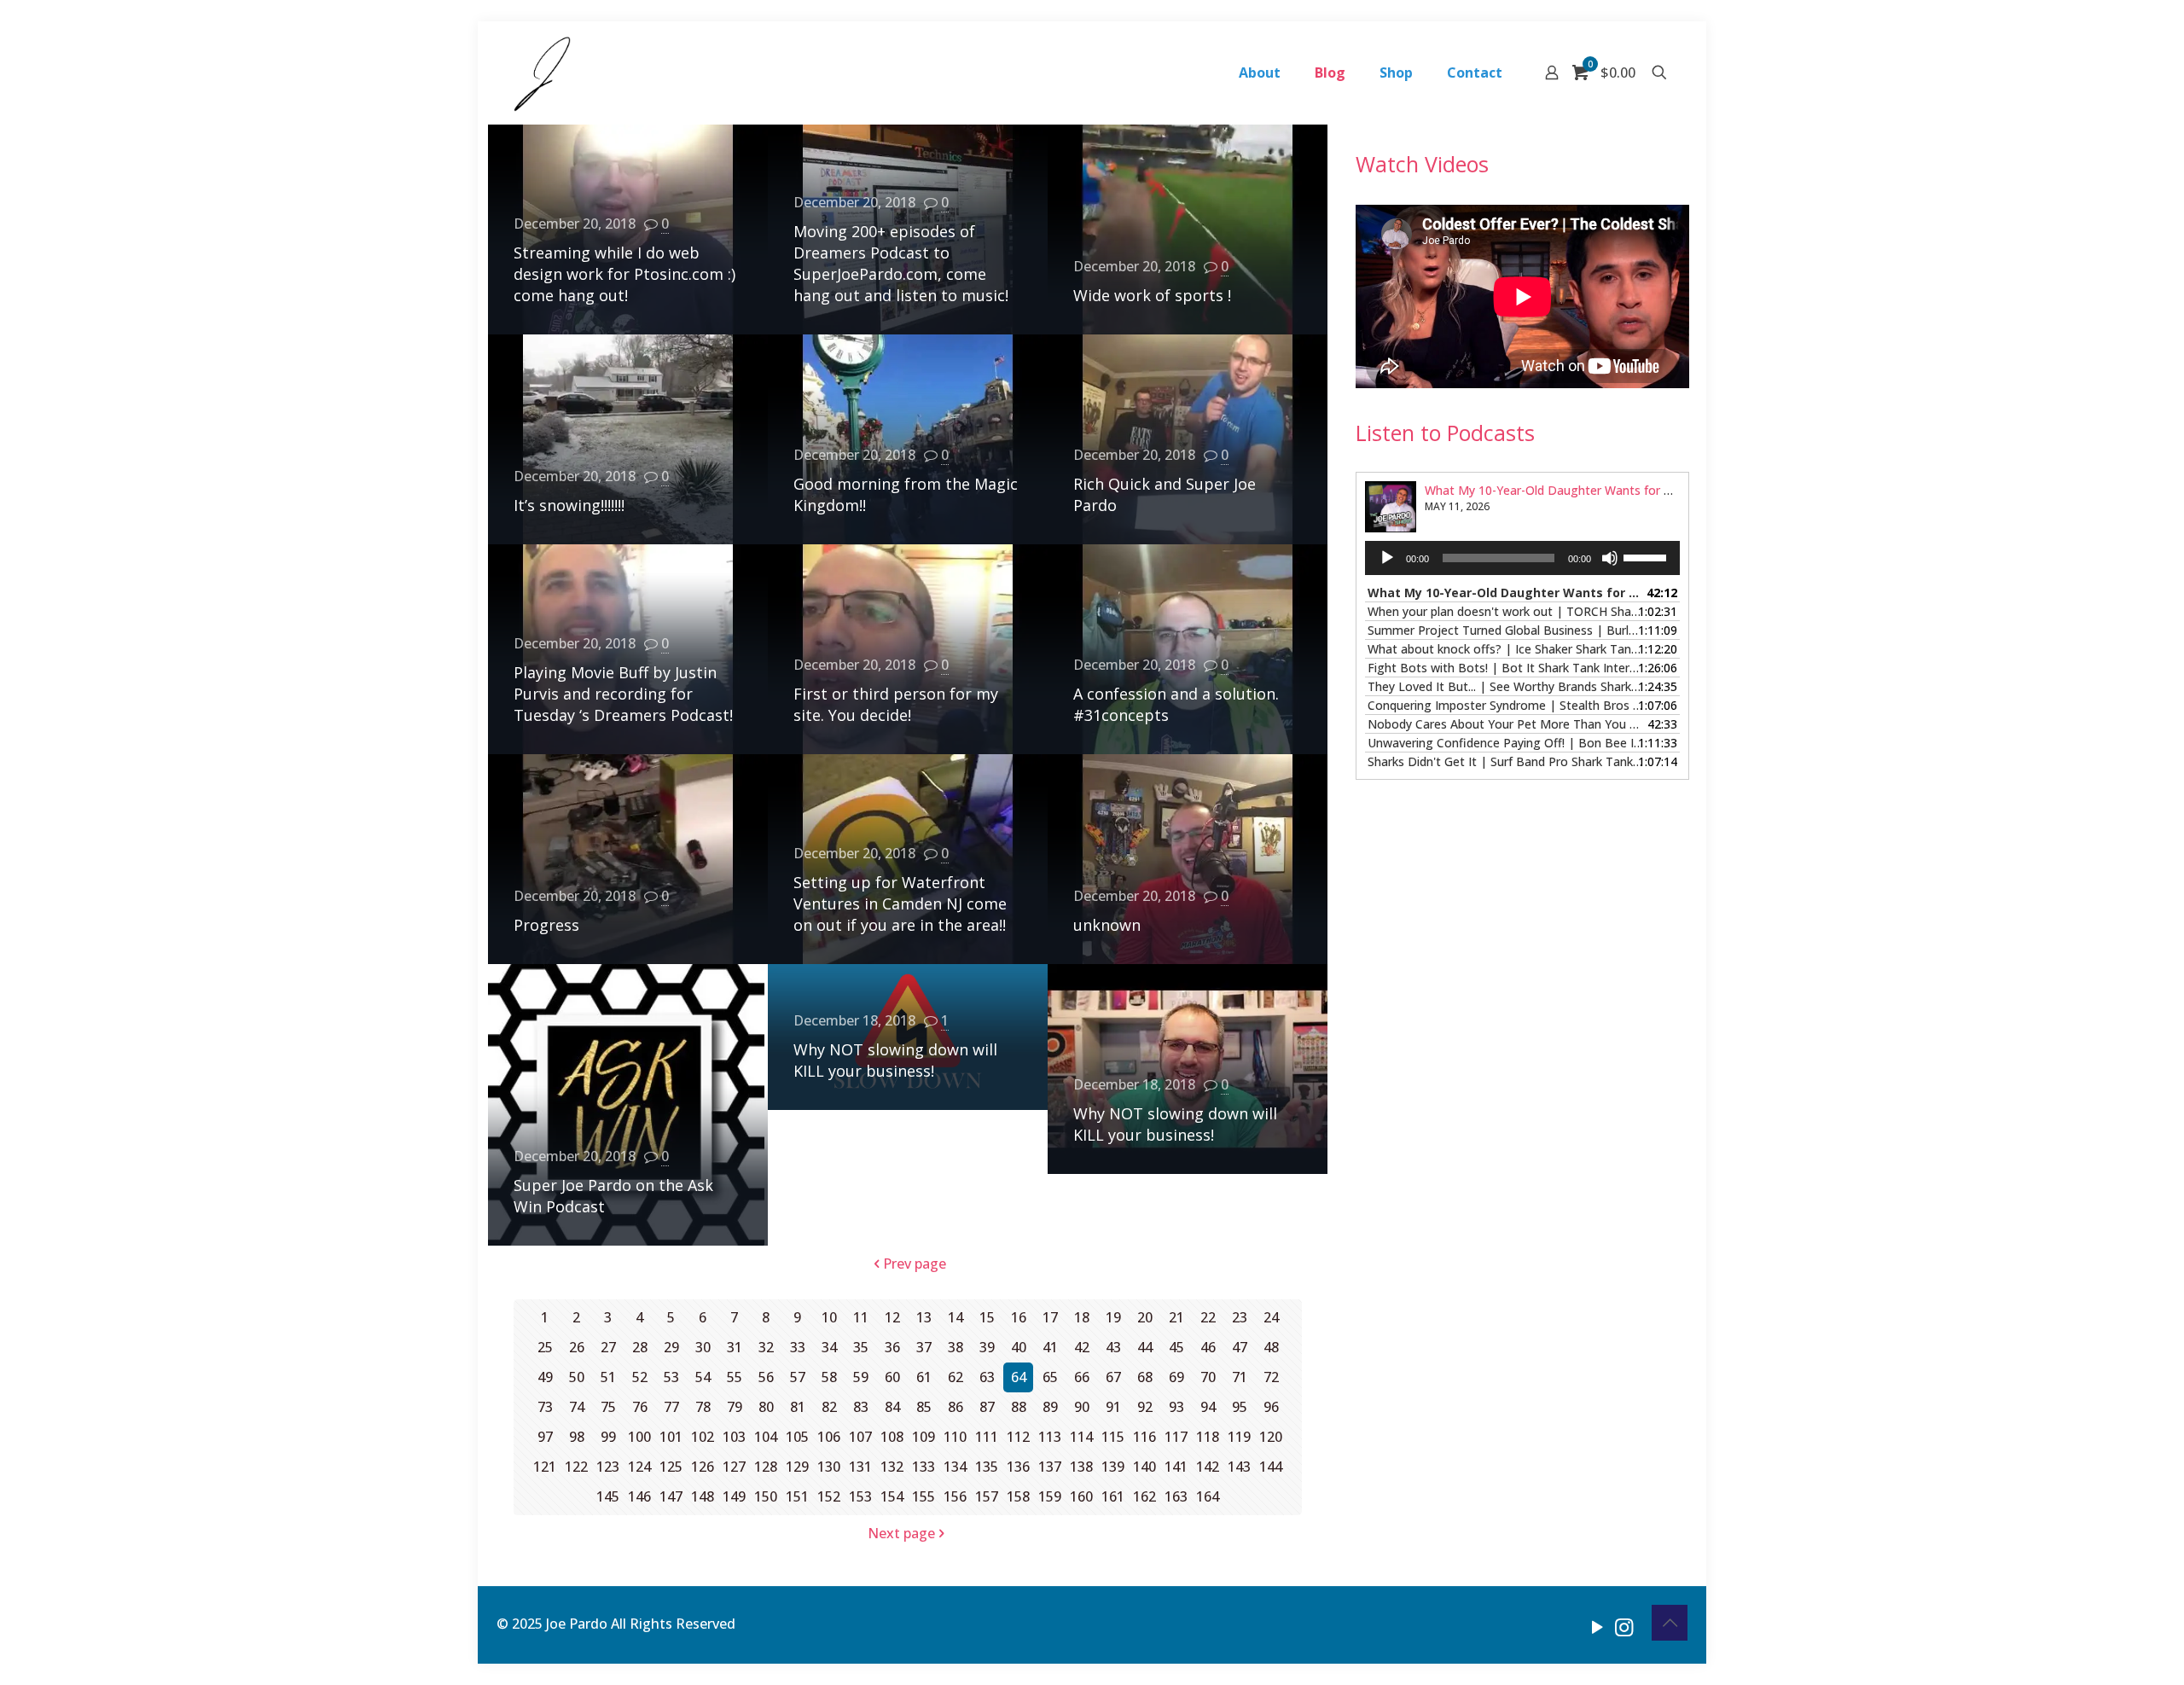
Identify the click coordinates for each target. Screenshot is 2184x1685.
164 (1208, 1496)
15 (987, 1317)
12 (892, 1317)
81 (798, 1407)
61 (924, 1377)
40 (1019, 1347)
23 (1240, 1317)
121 (545, 1467)
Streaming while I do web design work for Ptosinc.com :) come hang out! (624, 274)
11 (861, 1317)
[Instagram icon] (1624, 1626)
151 (797, 1496)
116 (1144, 1437)
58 (829, 1377)
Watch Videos (1422, 164)
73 (545, 1407)
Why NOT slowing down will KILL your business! (895, 1060)
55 (735, 1377)
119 (1239, 1437)
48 (1271, 1347)
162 (1144, 1496)
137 (1050, 1467)
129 (797, 1467)
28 (640, 1347)
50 (577, 1377)
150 (766, 1496)
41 (1050, 1347)
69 (1176, 1377)
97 (545, 1437)
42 (1082, 1347)
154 (892, 1496)
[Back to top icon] (1670, 1623)
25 (545, 1347)
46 (1208, 1347)
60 (892, 1377)
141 (1176, 1467)
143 (1239, 1467)
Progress (546, 925)
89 (1050, 1407)
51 (608, 1377)
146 (639, 1496)
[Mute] (1610, 558)
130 (829, 1467)
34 (829, 1347)
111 (987, 1437)
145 (608, 1496)
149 (734, 1496)
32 (766, 1347)
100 (639, 1437)
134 (955, 1467)
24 (1271, 1317)
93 (1176, 1407)
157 (987, 1496)
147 (671, 1496)
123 (608, 1467)
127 (734, 1467)
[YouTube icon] (1597, 1626)
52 (640, 1377)
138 (1081, 1467)
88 (1019, 1407)
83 (861, 1407)
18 (1082, 1317)
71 (1240, 1377)
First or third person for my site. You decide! (896, 704)
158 (1018, 1496)
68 (1145, 1377)
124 (639, 1467)
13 (924, 1317)
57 (798, 1377)
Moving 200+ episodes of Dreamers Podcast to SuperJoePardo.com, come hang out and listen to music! (901, 263)
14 (955, 1317)
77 (671, 1407)
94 (1208, 1407)
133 (924, 1467)
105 (797, 1437)
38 (955, 1347)
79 (735, 1407)
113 (1050, 1437)
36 (892, 1347)
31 (735, 1347)
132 (892, 1467)
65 (1050, 1377)
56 (766, 1377)
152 (829, 1496)
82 (829, 1407)
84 (892, 1407)
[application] (1522, 558)
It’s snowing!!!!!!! (569, 505)
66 (1082, 1377)
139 (1113, 1467)
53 (671, 1377)
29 (671, 1347)
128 (766, 1467)
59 (861, 1377)
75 (608, 1407)
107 (860, 1437)
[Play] (1387, 558)
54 (703, 1377)
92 (1145, 1407)
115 (1113, 1437)
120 (1271, 1437)
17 (1050, 1317)
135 (987, 1467)
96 (1271, 1407)
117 (1176, 1437)
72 (1271, 1377)
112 (1018, 1437)
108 (892, 1437)
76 (640, 1407)
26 (577, 1347)
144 (1271, 1467)
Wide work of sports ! (1152, 295)
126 (703, 1467)
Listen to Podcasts (1445, 433)
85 (924, 1407)
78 (703, 1407)
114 (1081, 1437)
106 (829, 1437)
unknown (1107, 925)
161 (1113, 1496)
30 (703, 1347)
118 (1208, 1437)
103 (734, 1437)
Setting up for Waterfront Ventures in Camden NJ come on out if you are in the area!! (900, 904)
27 (608, 1347)
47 (1240, 1347)
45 (1176, 1347)
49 (545, 1377)
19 (1113, 1317)
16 (1019, 1317)
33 (798, 1347)
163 (1176, 1496)
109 (924, 1437)
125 (671, 1467)
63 (987, 1377)
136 (1018, 1467)
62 (955, 1377)
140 (1144, 1467)
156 (955, 1496)
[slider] (1647, 556)
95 (1240, 1407)
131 (860, 1467)
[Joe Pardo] (542, 73)
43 (1113, 1347)
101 (671, 1437)
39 (987, 1347)
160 (1081, 1496)
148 (703, 1496)
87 (987, 1407)
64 (1019, 1377)
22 (1208, 1317)
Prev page (915, 1264)
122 (576, 1467)
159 (1050, 1496)
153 (860, 1496)
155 (924, 1496)
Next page (901, 1533)
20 (1145, 1317)
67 (1113, 1377)
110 (955, 1437)
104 (766, 1437)
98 (577, 1437)
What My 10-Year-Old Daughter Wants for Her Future (1574, 490)
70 (1208, 1377)
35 (861, 1347)
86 (955, 1407)
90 (1082, 1407)
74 (577, 1407)
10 (829, 1317)
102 (703, 1437)
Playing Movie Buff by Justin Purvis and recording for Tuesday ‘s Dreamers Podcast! (623, 694)
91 (1113, 1407)
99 (608, 1437)
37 (924, 1347)
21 (1176, 1317)
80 (766, 1407)
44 (1145, 1347)
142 (1208, 1467)
